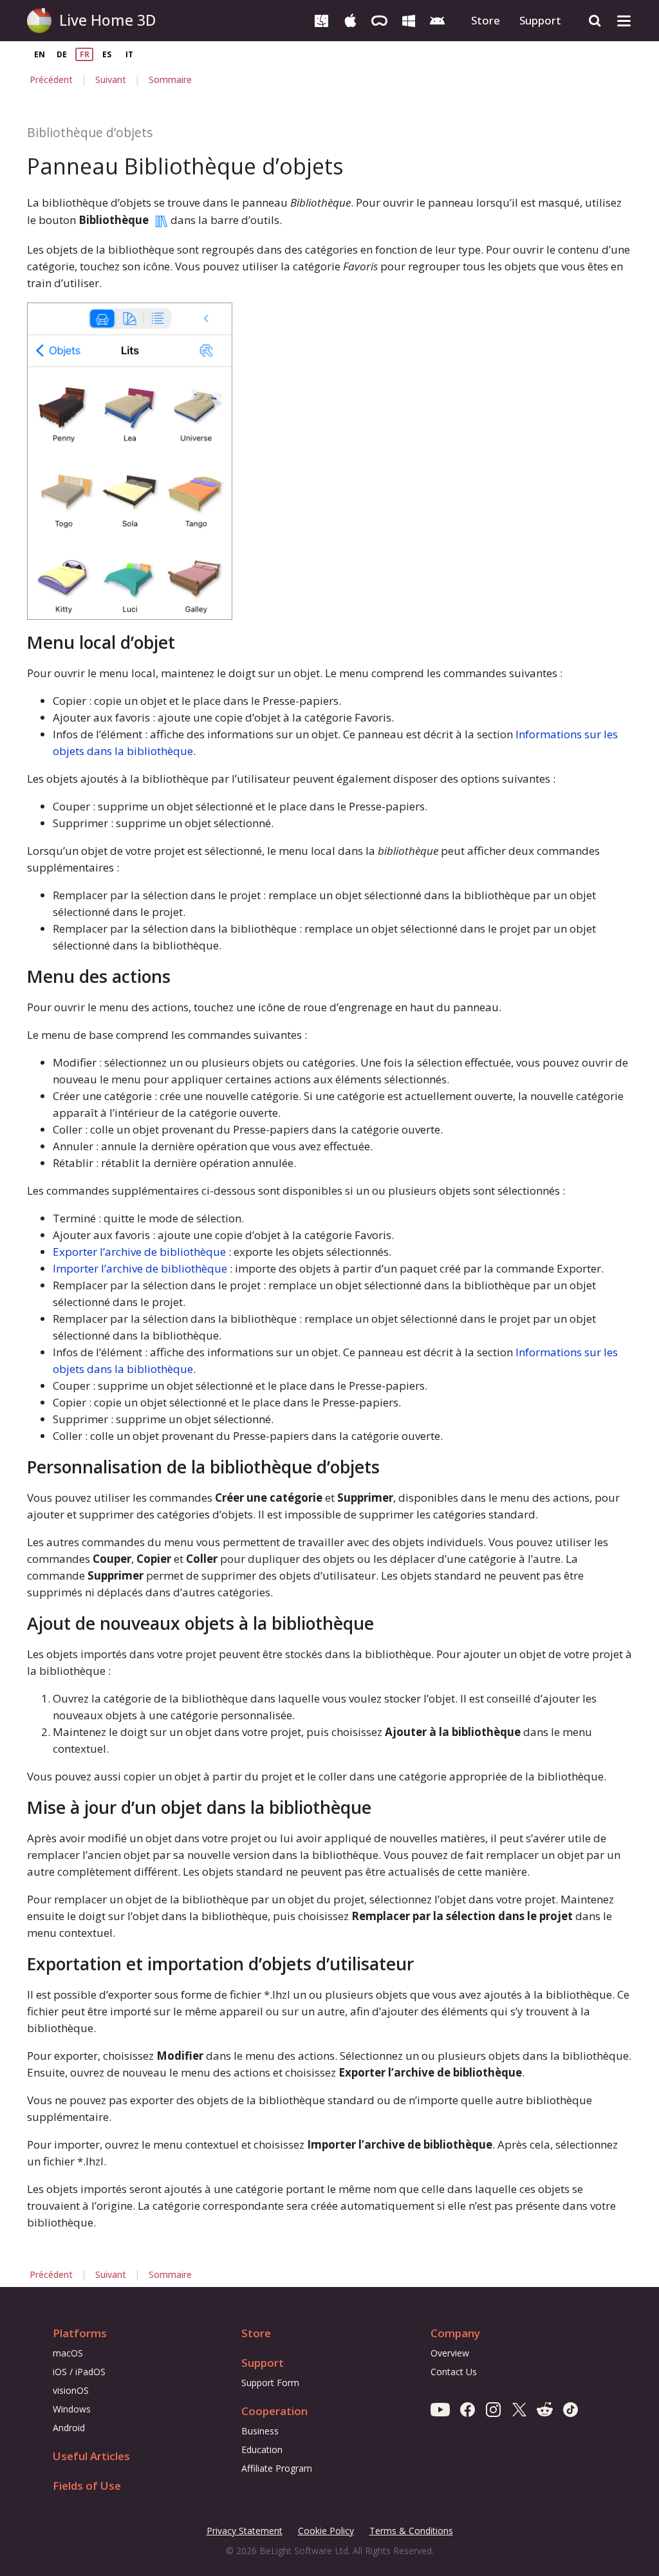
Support (540, 20)
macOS (68, 2353)
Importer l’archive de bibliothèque (140, 1268)
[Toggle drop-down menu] (624, 21)
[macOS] (321, 20)
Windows (72, 2409)
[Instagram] (493, 2409)
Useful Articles (91, 2456)
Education (262, 2450)
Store (486, 20)
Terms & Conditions (411, 2531)
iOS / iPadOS (79, 2372)
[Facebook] (468, 2409)
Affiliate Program (277, 2468)
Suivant (111, 79)
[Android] (437, 20)
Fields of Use (87, 2486)
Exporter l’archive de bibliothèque (139, 1252)
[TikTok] (571, 2409)
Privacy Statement (245, 2531)
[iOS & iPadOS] (350, 20)
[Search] (595, 21)
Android (69, 2428)
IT (129, 54)
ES (107, 54)
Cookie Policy (326, 2531)
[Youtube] (440, 2409)
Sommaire (170, 79)
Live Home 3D (107, 20)
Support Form (270, 2383)
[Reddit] (545, 2409)
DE (62, 54)
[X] (519, 2409)
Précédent (51, 79)
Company (455, 2333)
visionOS (71, 2390)
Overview (450, 2353)
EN (40, 54)
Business (260, 2431)
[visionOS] (379, 20)
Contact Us (454, 2372)
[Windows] (408, 20)
